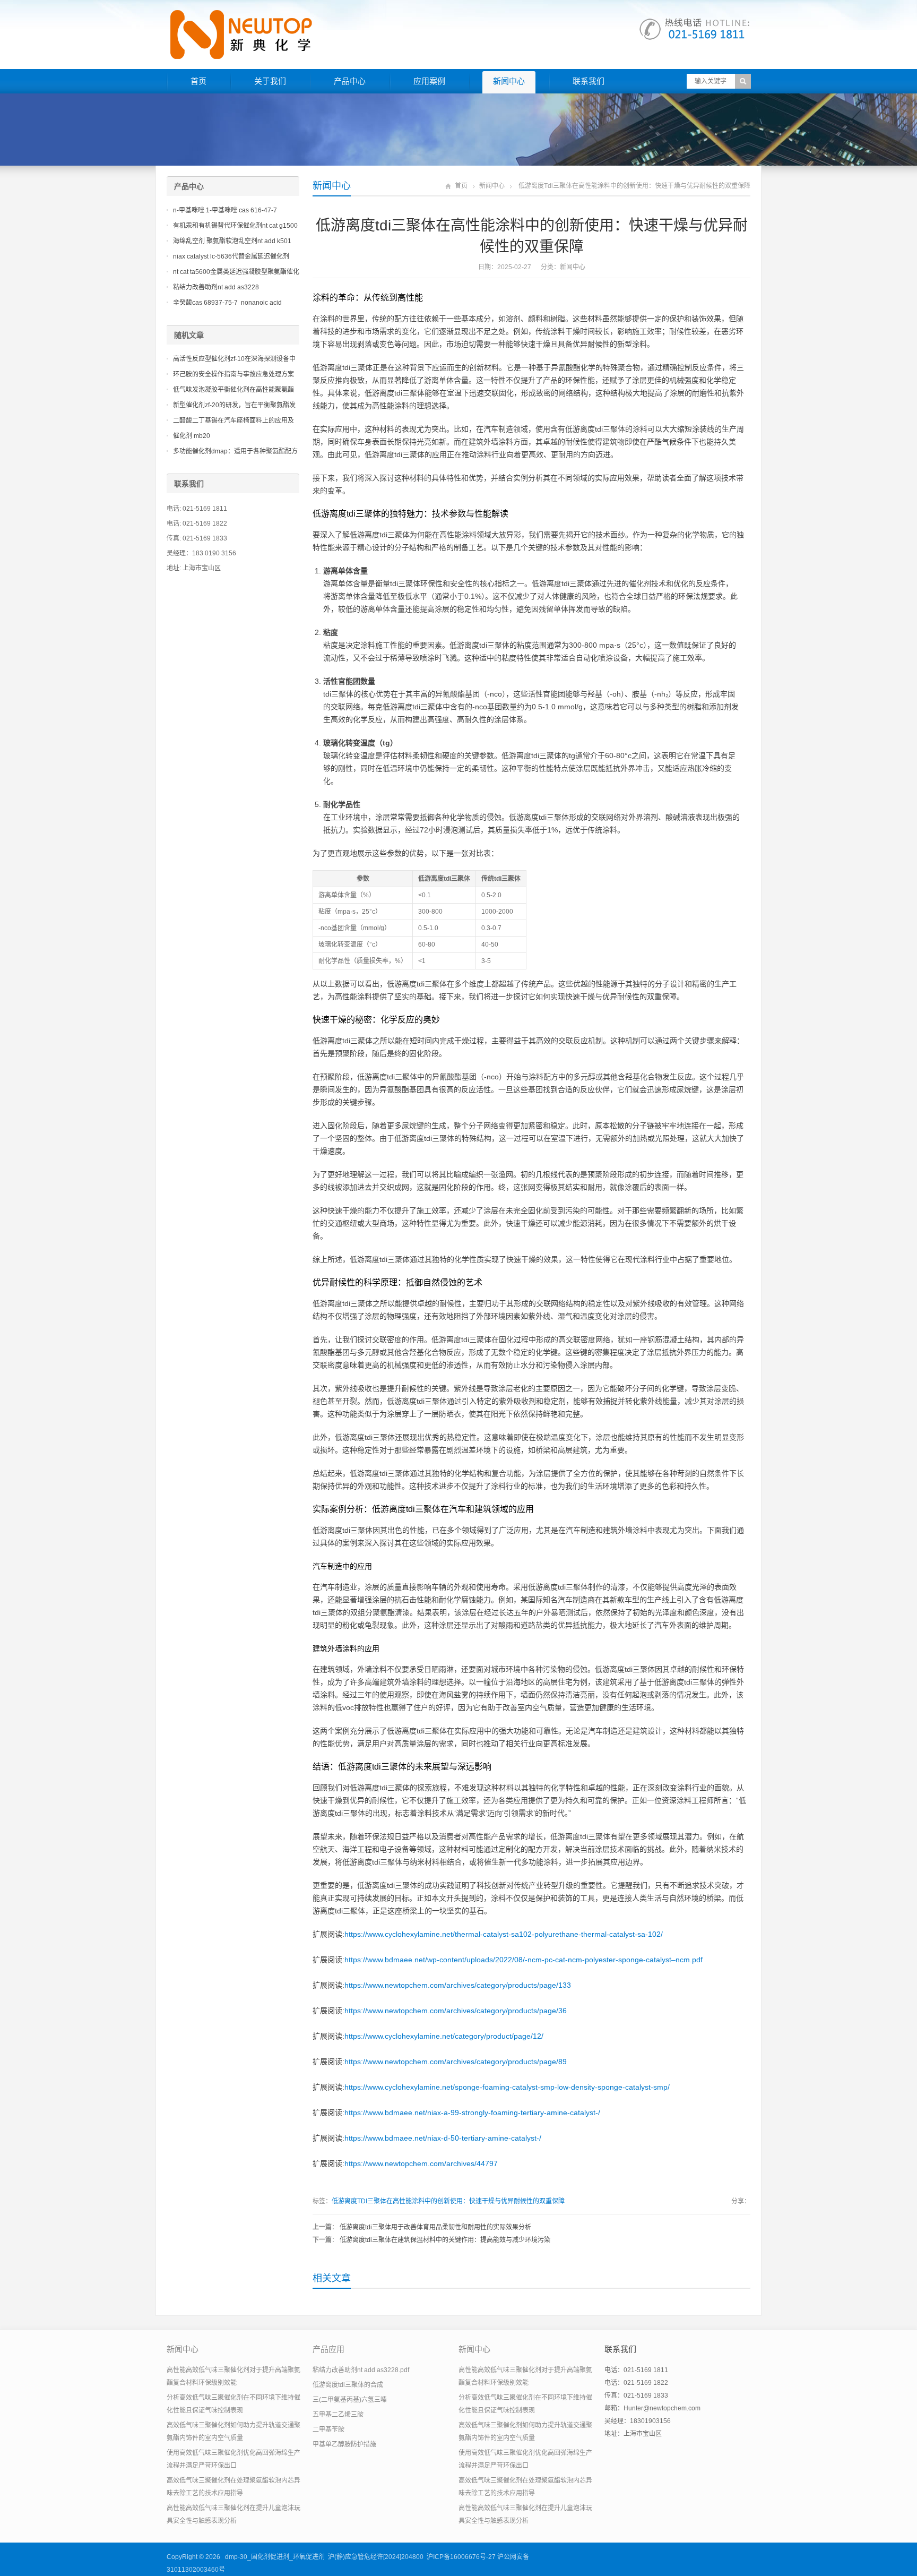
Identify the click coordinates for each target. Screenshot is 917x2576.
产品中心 (350, 81)
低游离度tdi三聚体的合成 (348, 2385)
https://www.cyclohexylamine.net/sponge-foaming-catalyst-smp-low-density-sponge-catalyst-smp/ (507, 2087)
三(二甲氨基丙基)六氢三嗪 (350, 2400)
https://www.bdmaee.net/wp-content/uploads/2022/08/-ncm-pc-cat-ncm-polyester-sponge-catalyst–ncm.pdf (524, 1960)
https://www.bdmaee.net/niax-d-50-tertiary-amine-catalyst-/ (443, 2138)
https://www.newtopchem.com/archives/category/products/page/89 (456, 2062)
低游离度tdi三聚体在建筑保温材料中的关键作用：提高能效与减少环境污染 (445, 2240)
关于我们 (270, 81)
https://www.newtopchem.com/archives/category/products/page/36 (456, 2011)
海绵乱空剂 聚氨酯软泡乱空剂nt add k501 (232, 241)
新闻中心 (509, 81)
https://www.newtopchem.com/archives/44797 (421, 2163)
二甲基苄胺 (328, 2429)
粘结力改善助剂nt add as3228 (216, 287)
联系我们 (589, 81)
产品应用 (328, 2349)
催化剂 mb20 (192, 436)
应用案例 (429, 81)
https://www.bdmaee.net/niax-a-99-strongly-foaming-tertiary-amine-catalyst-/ (472, 2113)
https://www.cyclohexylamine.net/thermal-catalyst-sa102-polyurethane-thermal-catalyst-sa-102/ (504, 1934)
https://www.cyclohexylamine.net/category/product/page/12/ (444, 2036)
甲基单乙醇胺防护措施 (344, 2444)
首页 (198, 81)
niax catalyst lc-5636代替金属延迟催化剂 (231, 256)
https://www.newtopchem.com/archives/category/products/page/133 (458, 1985)
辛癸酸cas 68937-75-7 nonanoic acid (227, 303)
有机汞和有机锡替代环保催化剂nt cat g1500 (235, 226)
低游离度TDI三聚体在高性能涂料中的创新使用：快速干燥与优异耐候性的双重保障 (448, 2201)
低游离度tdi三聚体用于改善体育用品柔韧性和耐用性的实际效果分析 (435, 2227)
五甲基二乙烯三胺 (338, 2415)
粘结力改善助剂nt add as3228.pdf (361, 2370)
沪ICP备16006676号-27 (461, 2557)
